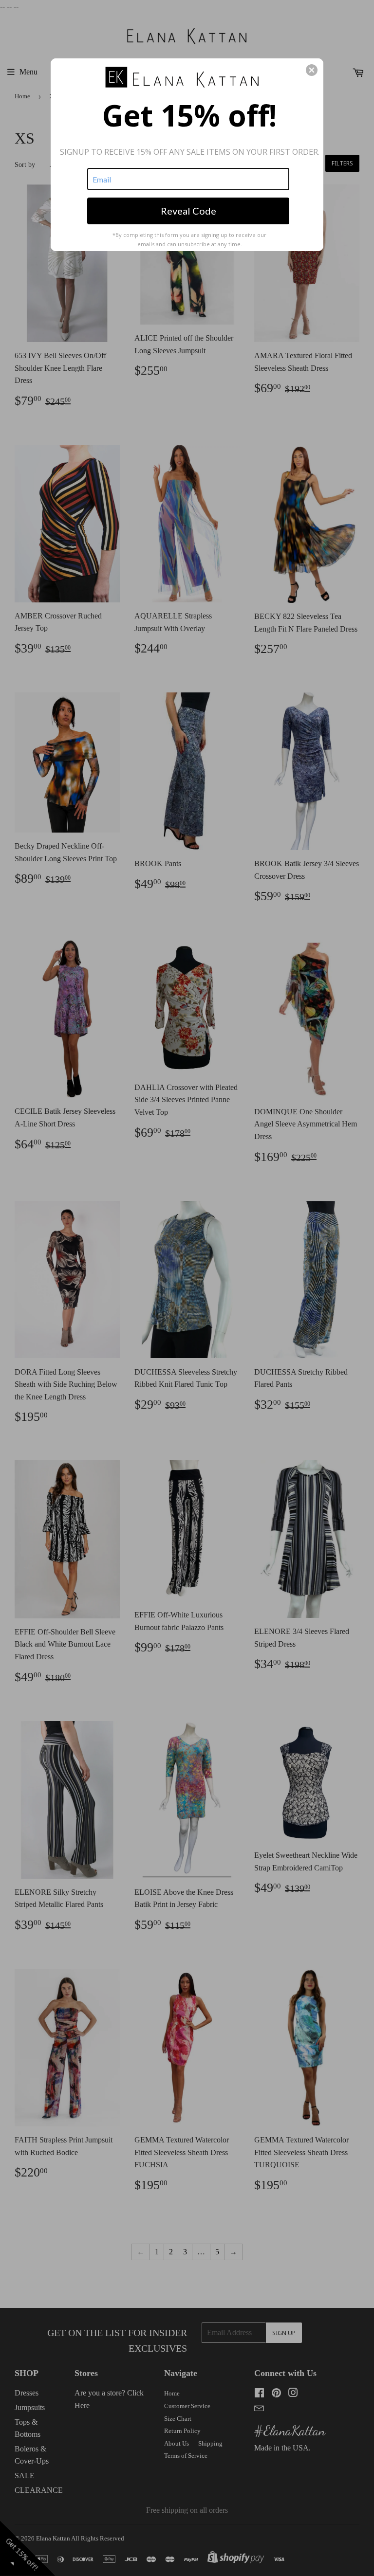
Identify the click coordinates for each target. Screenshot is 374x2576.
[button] (312, 70)
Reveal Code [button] (188, 211)
